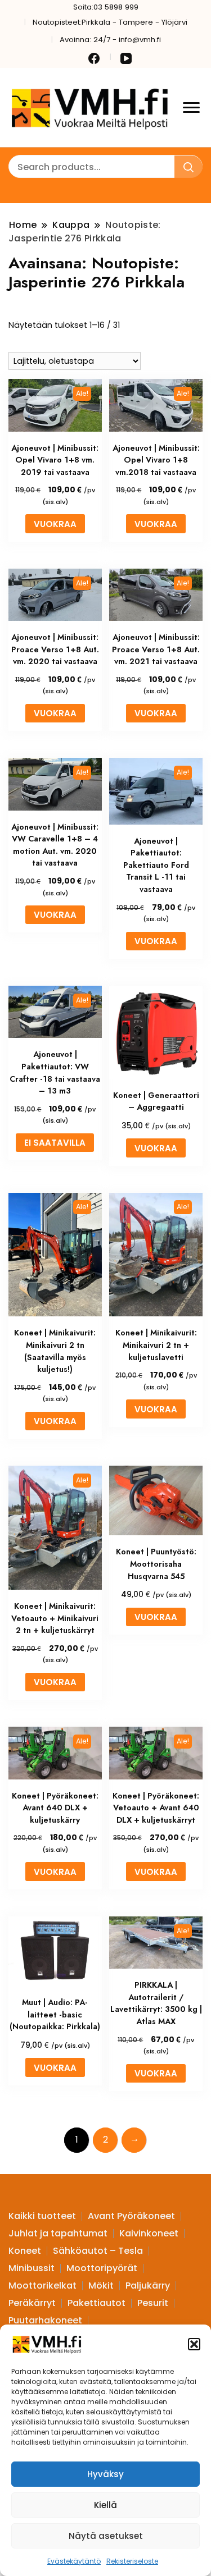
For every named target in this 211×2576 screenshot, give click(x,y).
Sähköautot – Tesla (98, 2251)
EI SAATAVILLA (55, 1143)
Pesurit (153, 2303)
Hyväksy (105, 2474)
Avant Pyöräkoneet (131, 2216)
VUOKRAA (55, 524)
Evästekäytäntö (74, 2561)
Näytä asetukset (106, 2536)
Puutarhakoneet (45, 2320)
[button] (194, 2344)
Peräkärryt (32, 2303)
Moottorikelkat (42, 2286)
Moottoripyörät (102, 2268)
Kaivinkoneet (149, 2233)
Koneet (25, 2251)
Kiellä (105, 2505)
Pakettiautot (96, 2303)
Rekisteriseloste (132, 2561)
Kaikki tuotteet (42, 2216)
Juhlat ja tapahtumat (58, 2233)
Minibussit (32, 2268)
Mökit (101, 2286)
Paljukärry (148, 2286)
